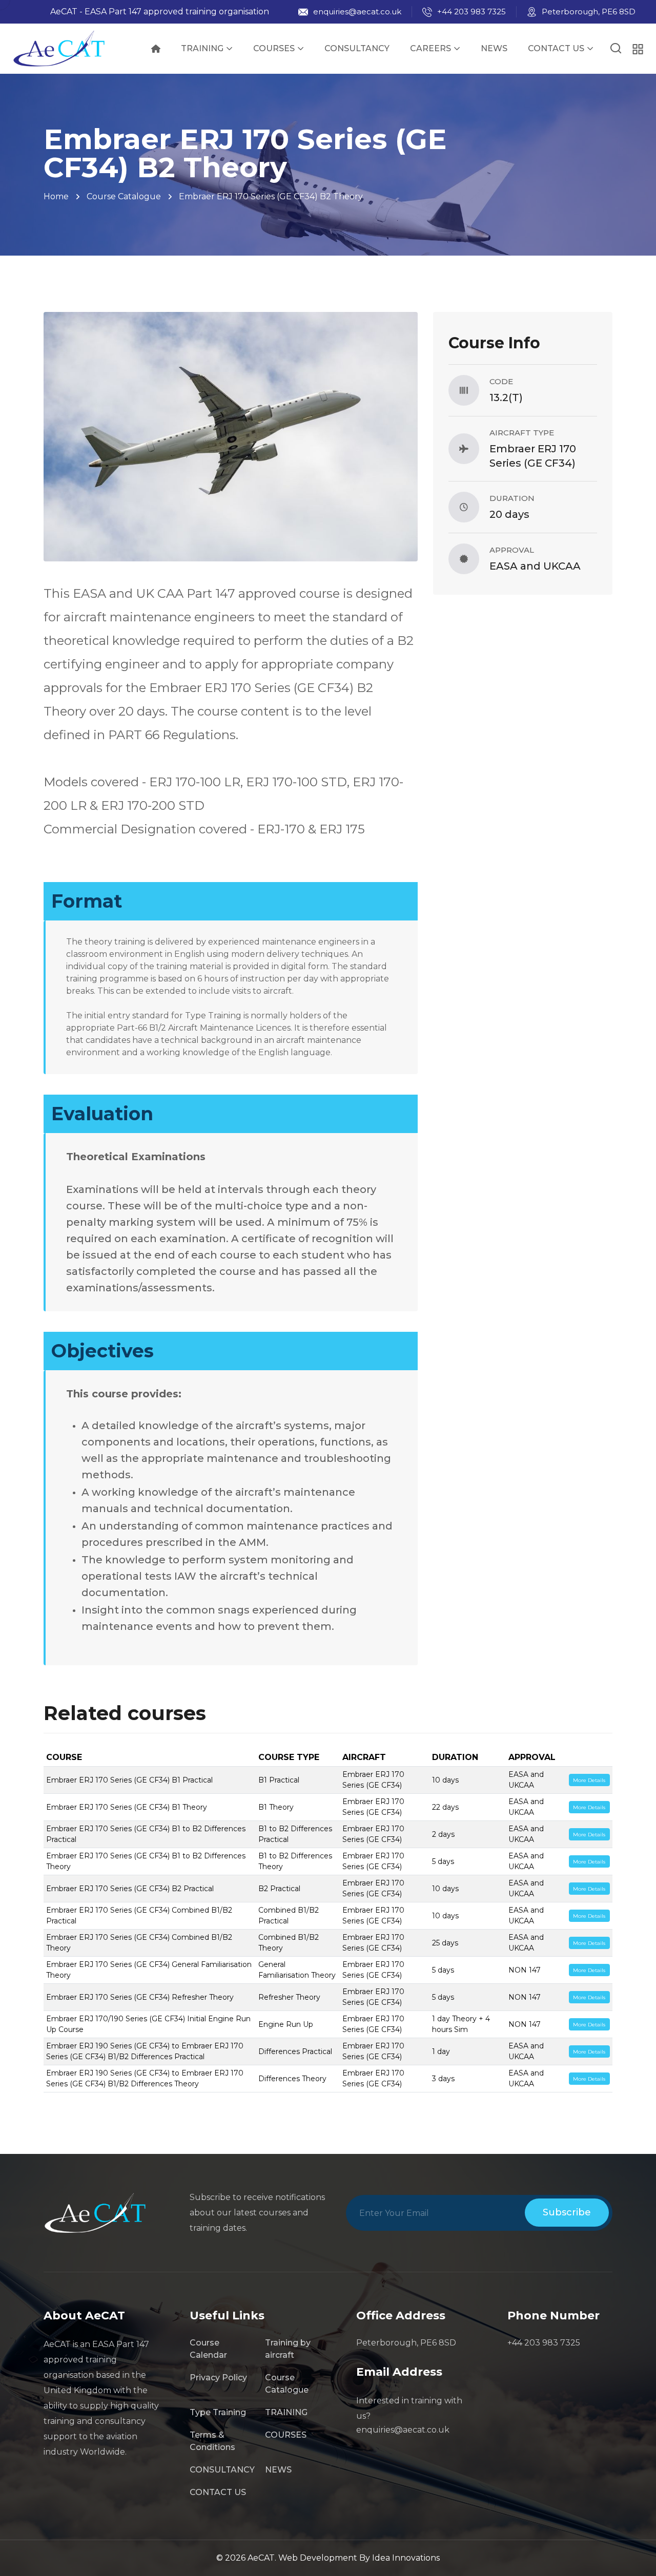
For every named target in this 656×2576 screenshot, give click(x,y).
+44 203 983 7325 (471, 12)
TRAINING (202, 48)
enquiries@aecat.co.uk (357, 12)
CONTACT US (556, 48)
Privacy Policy (218, 2378)
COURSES (274, 48)
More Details (589, 1780)
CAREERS (430, 48)
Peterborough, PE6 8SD (589, 12)
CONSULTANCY (357, 48)
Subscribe (567, 2212)
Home (56, 196)
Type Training (218, 2412)
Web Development (319, 2558)
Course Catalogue (124, 196)
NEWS (494, 48)
